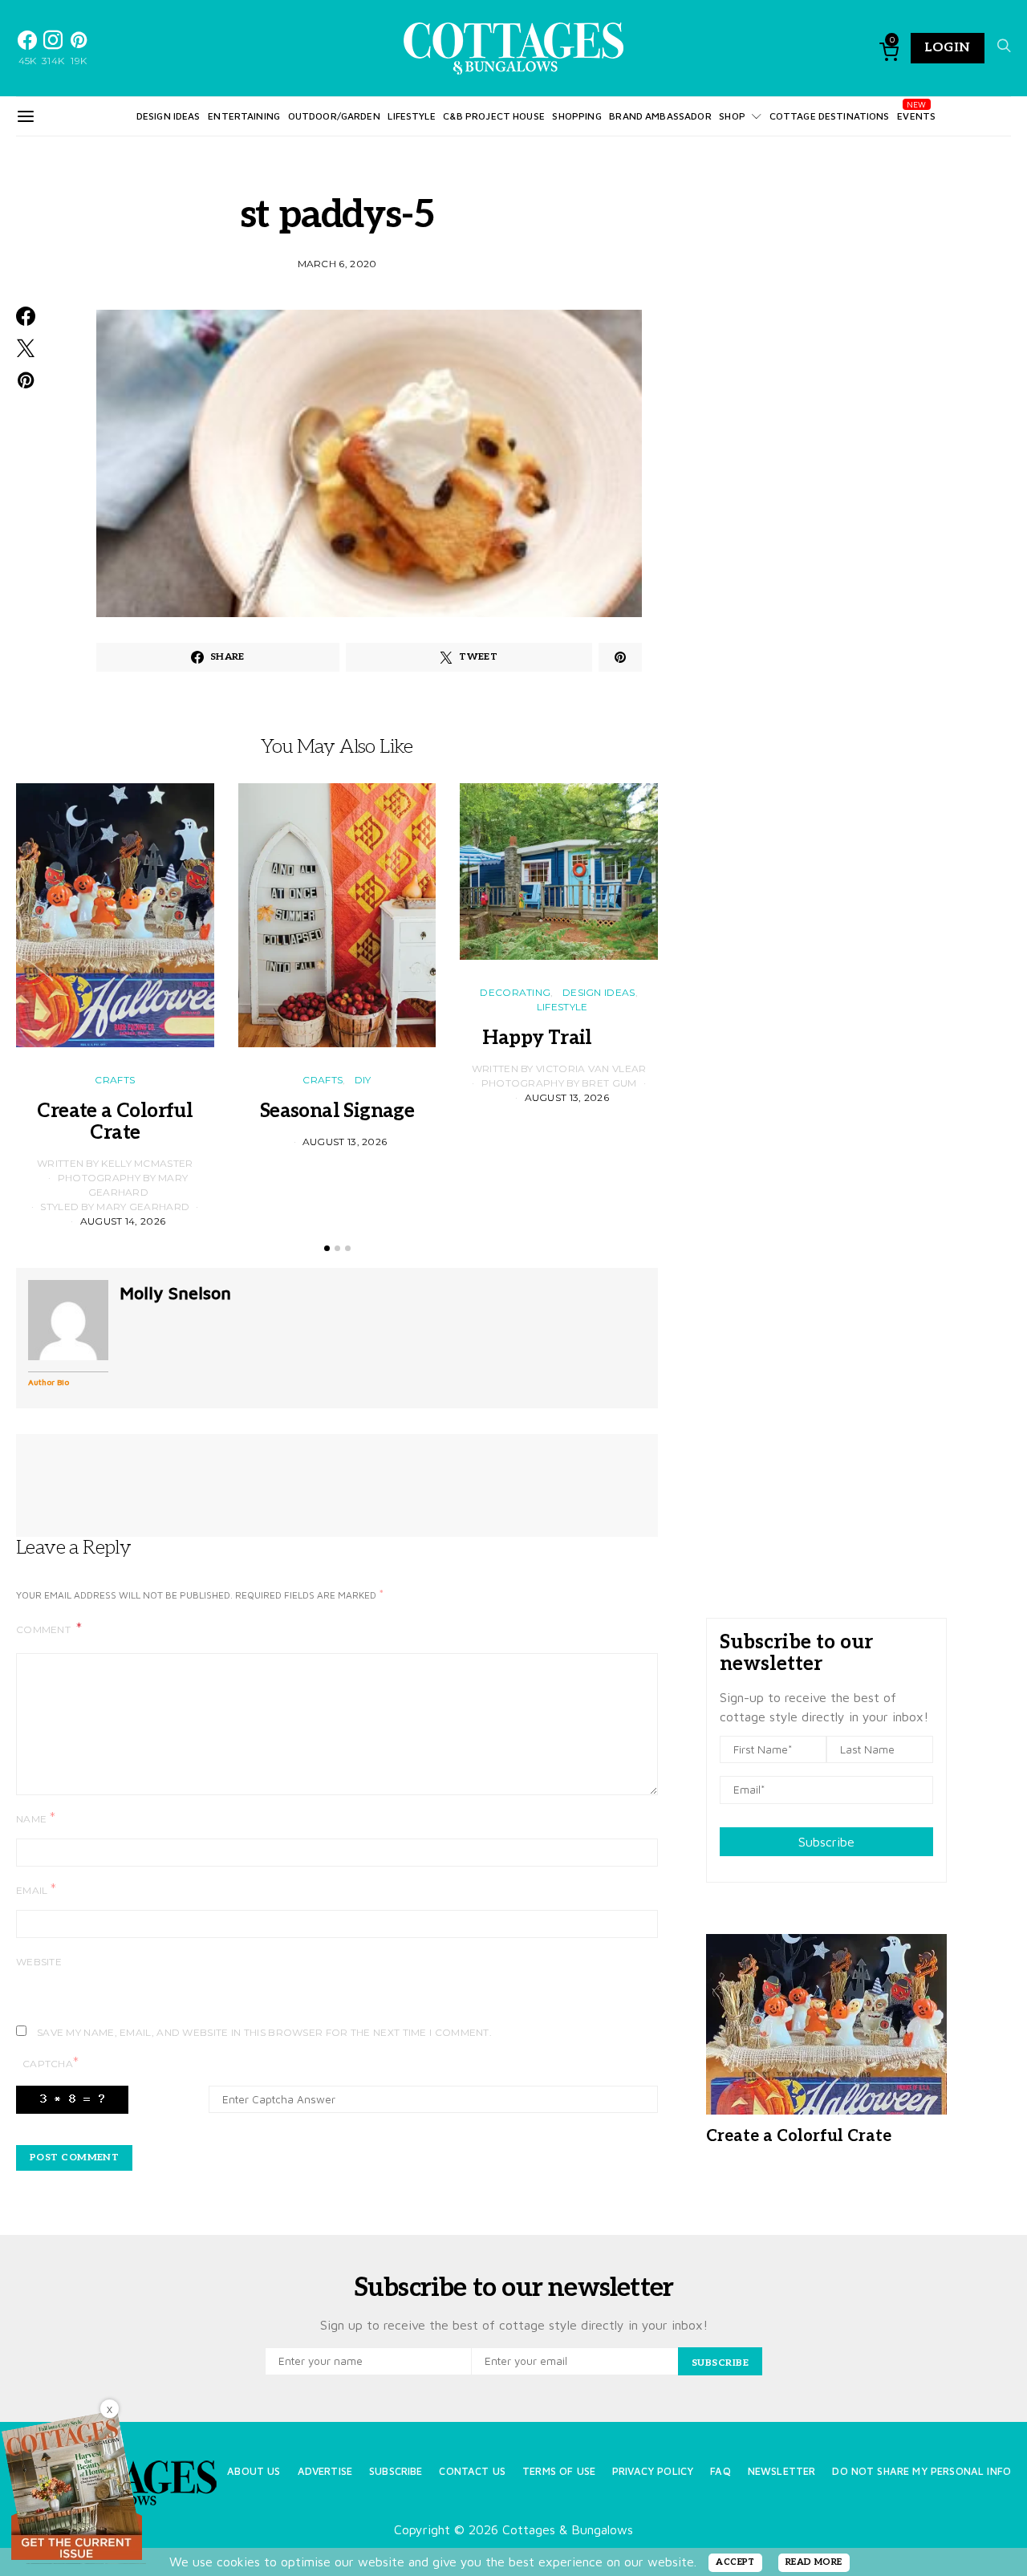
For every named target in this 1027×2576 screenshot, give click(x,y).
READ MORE (814, 2562)
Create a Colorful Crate (115, 1122)
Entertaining (244, 116)
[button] (327, 1248)
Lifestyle (411, 116)
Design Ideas (168, 116)
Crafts (115, 1080)
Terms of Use (559, 2471)
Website (39, 1962)
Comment (45, 1629)
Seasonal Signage (337, 1111)
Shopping (576, 116)
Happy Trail (558, 1038)
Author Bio (49, 1382)
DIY (363, 1080)
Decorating (515, 992)
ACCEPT (735, 2562)
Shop (732, 116)
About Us (254, 2471)
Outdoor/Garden (334, 116)
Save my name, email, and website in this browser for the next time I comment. (264, 2032)
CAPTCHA (51, 2063)
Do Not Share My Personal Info (921, 2471)
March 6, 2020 (337, 264)
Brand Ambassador (660, 116)
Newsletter (782, 2471)
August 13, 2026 (345, 1142)
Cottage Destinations (830, 116)
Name (36, 1818)
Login (948, 48)
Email (36, 1889)
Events (916, 116)
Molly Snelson (175, 1293)
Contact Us (472, 2471)
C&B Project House (494, 116)
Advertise (325, 2471)
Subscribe (826, 1842)
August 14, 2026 (123, 1221)
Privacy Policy (653, 2471)
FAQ (720, 2471)
